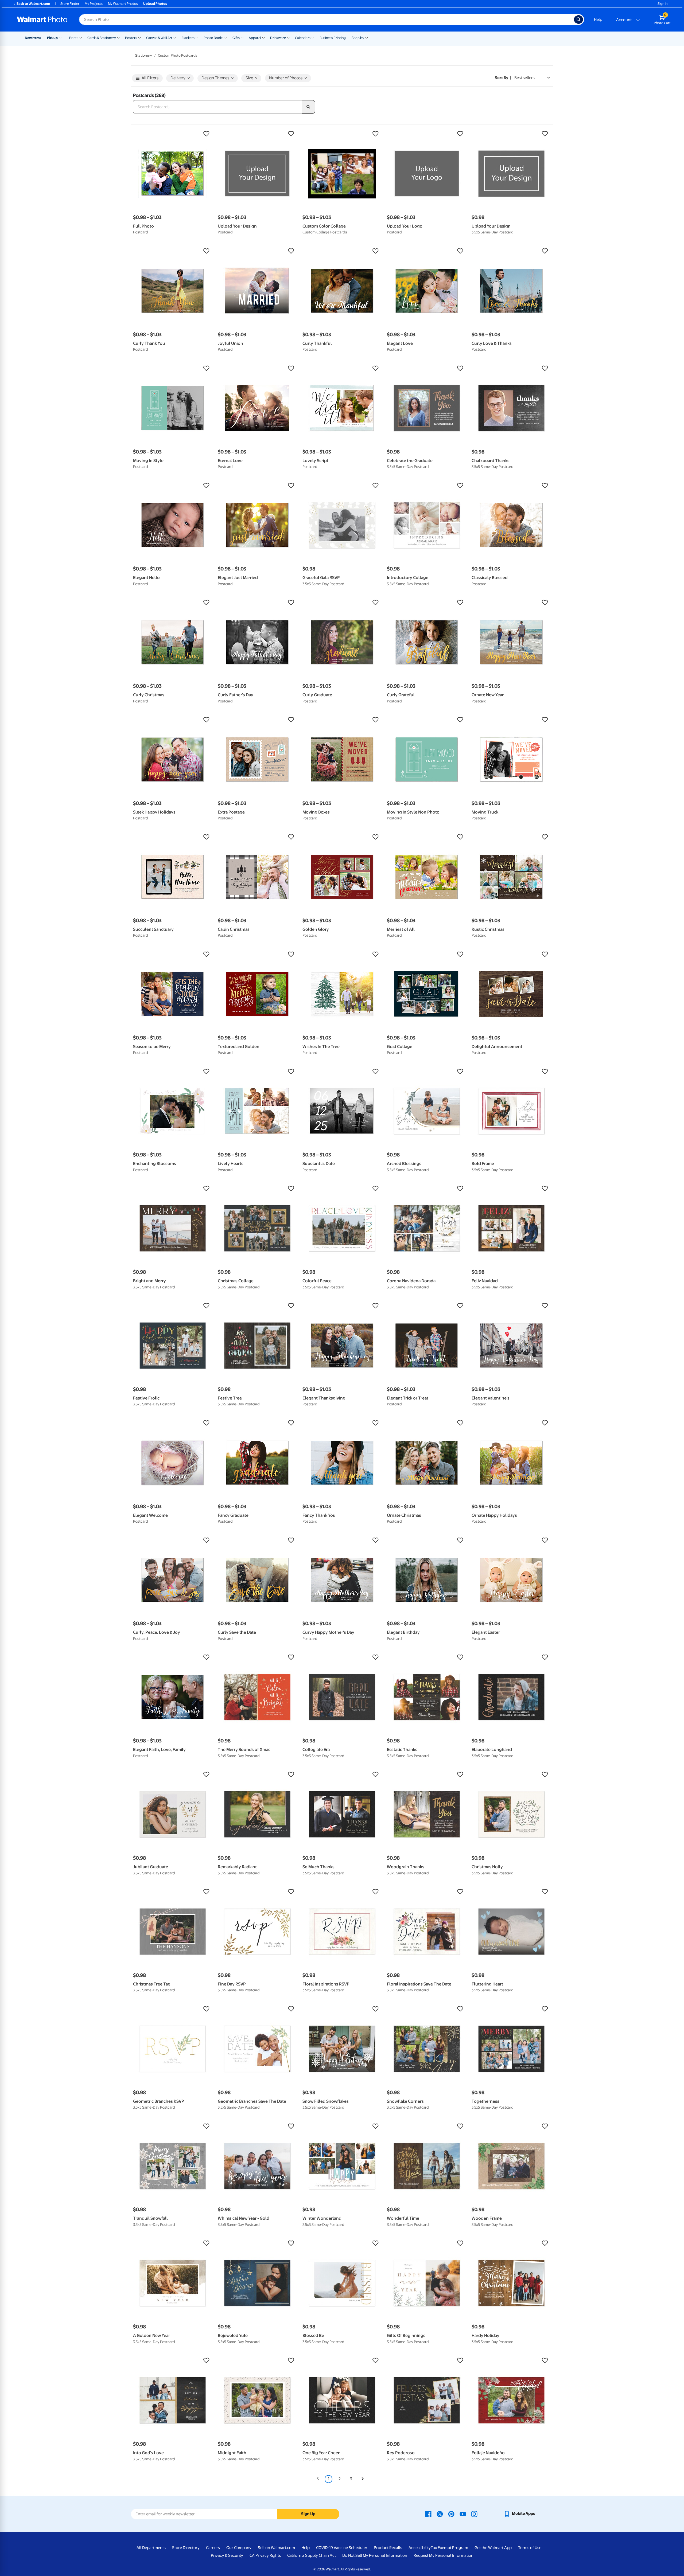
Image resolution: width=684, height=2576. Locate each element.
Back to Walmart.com (33, 4)
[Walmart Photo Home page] (42, 19)
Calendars (303, 38)
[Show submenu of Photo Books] (226, 37)
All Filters (150, 78)
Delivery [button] (178, 78)
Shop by (358, 38)
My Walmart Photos (123, 4)
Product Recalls (388, 2548)
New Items (33, 38)
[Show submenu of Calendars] (313, 37)
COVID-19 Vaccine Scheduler (342, 2548)
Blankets (188, 38)
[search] (309, 107)
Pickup (52, 38)
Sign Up (308, 2514)
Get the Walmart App (493, 2548)
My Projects (94, 4)
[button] (173, 134)
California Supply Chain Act (312, 2555)
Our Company (239, 2548)
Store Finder (70, 4)
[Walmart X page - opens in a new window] (440, 2514)
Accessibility (420, 2548)
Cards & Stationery (102, 38)
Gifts (236, 38)
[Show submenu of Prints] (81, 37)
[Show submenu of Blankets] (197, 37)
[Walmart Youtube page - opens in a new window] (463, 2514)
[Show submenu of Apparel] (263, 37)
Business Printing (333, 38)
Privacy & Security (227, 2555)
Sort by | (503, 78)
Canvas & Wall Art (159, 38)
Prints (74, 38)
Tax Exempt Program (449, 2548)
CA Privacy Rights (265, 2555)
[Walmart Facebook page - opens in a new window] (428, 2514)
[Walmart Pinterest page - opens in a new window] (451, 2514)
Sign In (662, 4)
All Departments (151, 2548)
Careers (213, 2548)
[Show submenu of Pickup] (61, 37)
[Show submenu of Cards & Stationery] (118, 37)
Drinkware (278, 38)
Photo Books (213, 38)
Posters (131, 38)
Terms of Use (530, 2548)
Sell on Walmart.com (276, 2548)
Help (598, 19)
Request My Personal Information (444, 2555)
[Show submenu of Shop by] (367, 37)
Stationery (144, 55)
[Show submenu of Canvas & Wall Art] (175, 37)
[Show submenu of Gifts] (242, 37)
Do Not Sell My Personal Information (375, 2555)
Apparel (255, 38)
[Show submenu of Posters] (139, 37)
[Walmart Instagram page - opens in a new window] (474, 2514)
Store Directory (186, 2548)
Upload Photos (155, 4)
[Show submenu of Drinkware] (288, 37)
